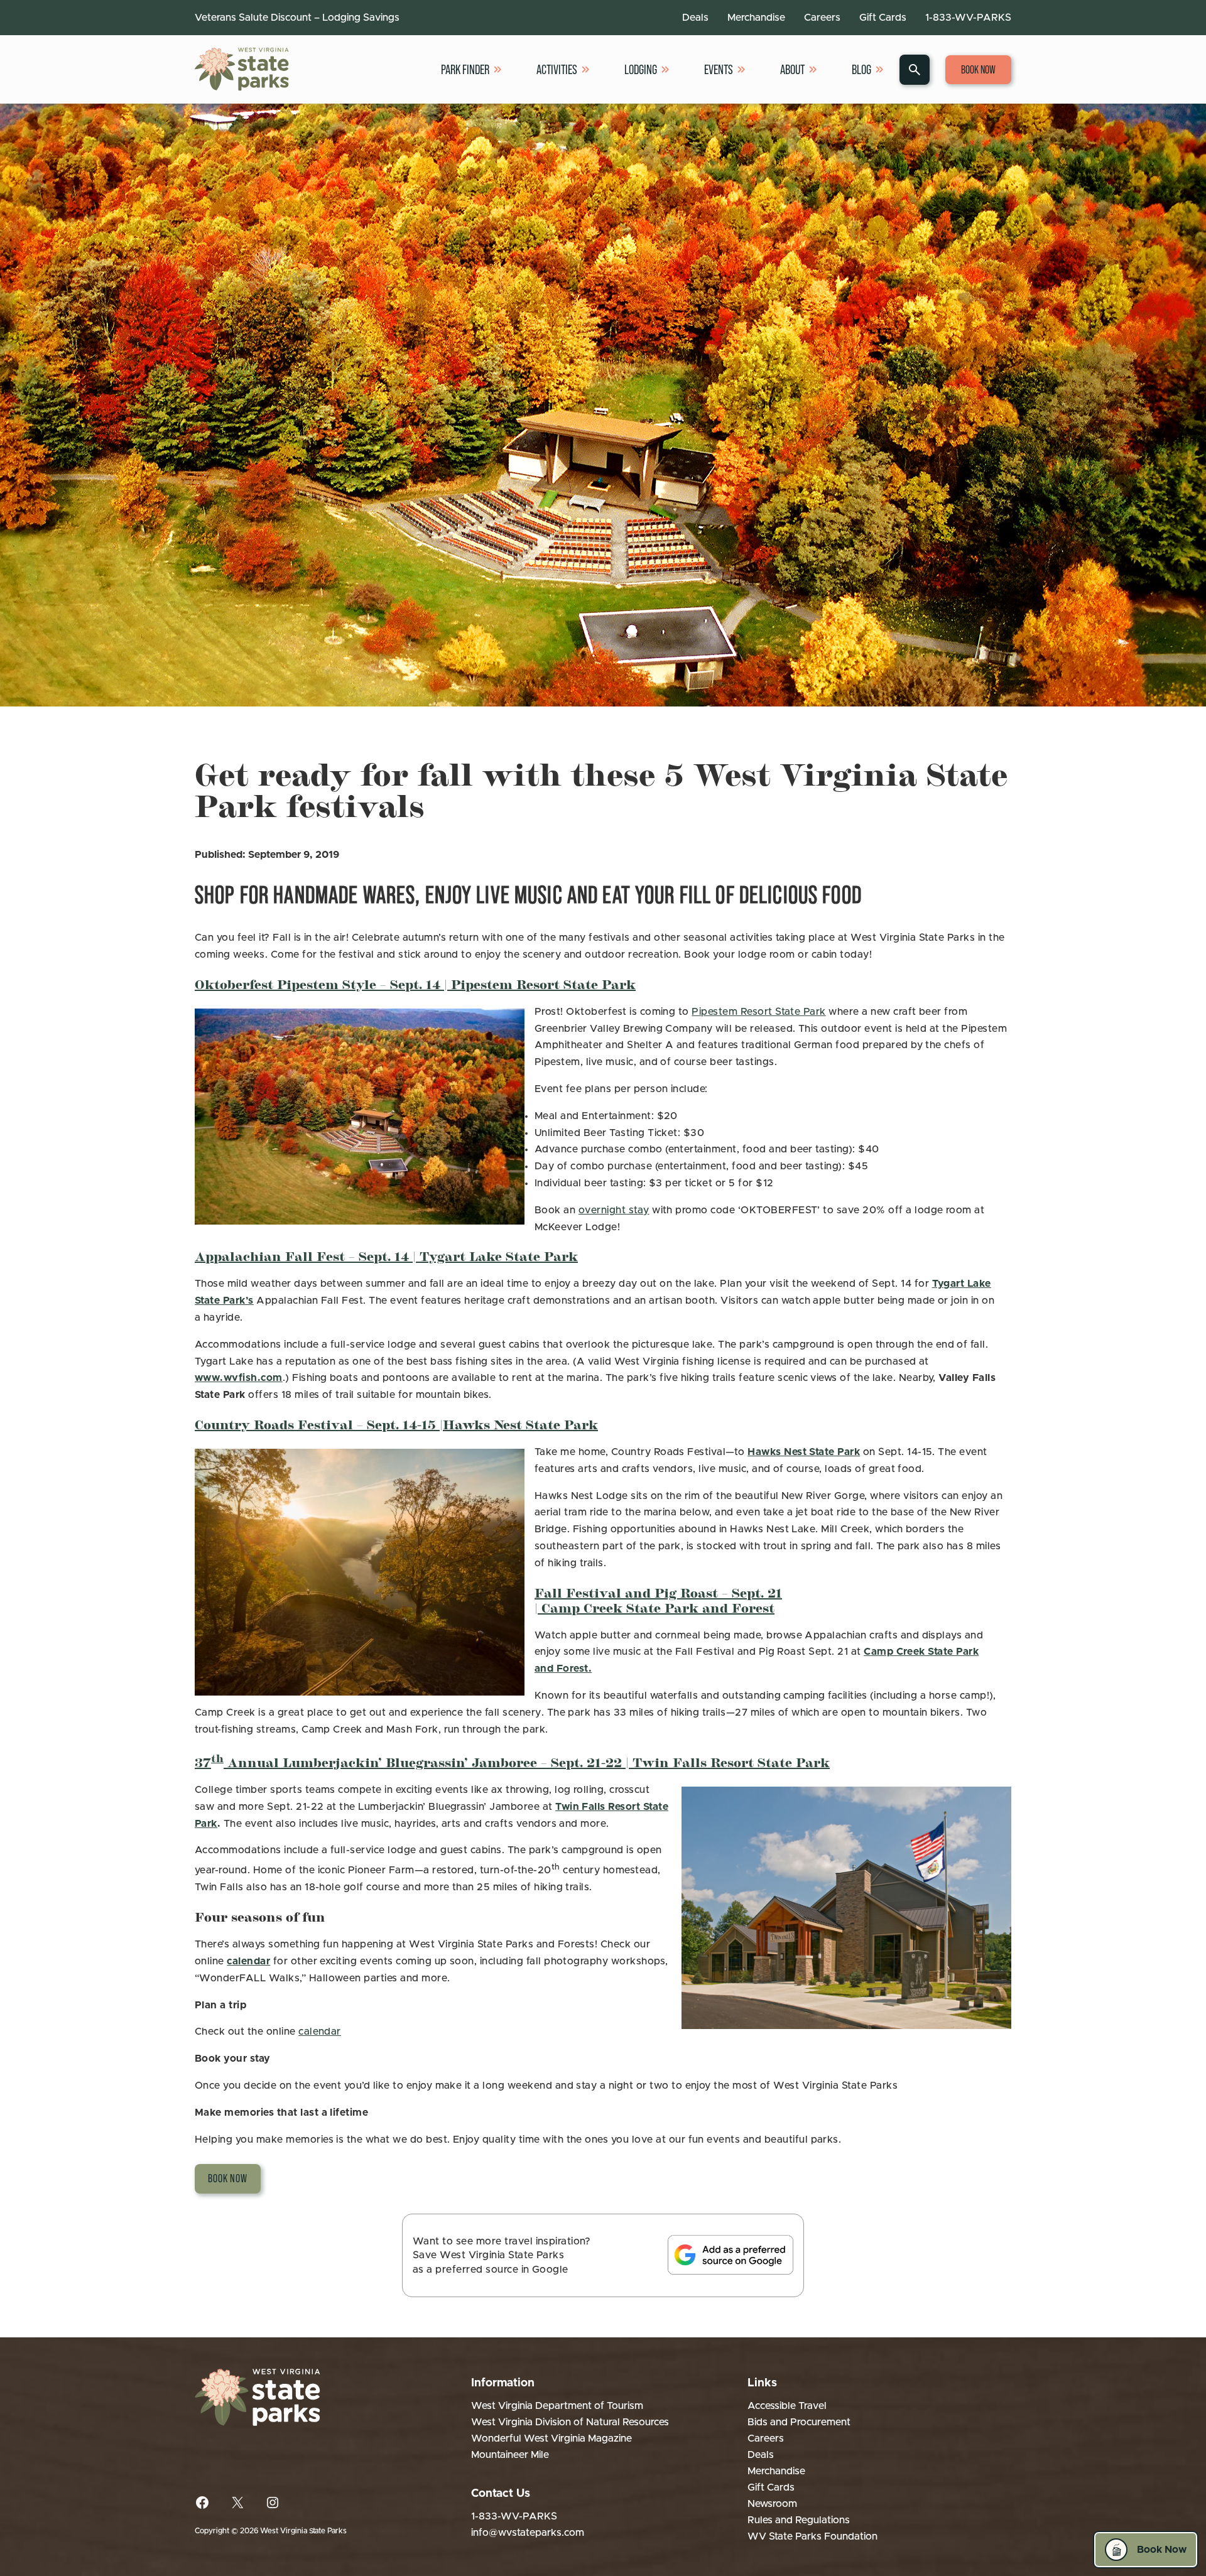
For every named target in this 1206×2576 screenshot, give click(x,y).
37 (203, 1762)
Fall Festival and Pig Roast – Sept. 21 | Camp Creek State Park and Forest (658, 1599)
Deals (695, 18)
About (792, 69)
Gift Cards (883, 18)
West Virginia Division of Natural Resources (570, 2422)
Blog (861, 69)
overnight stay (614, 1210)
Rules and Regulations (799, 2520)
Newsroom (772, 2504)
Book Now (978, 70)
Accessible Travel (787, 2406)
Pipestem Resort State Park (758, 1012)
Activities (557, 69)
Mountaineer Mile (510, 2455)
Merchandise (756, 18)
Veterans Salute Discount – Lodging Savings (297, 18)
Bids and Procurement (799, 2422)
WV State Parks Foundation (812, 2536)
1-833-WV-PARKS (968, 18)
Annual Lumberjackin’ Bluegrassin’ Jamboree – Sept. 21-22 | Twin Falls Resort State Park (527, 1762)
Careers (822, 18)
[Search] (915, 70)
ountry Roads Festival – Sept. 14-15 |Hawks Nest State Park (401, 1424)
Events (719, 69)
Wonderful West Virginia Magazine (551, 2438)
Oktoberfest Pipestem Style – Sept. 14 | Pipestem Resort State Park (415, 983)
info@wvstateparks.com (528, 2533)
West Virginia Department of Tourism (557, 2406)
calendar (320, 2032)
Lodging (641, 69)
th (217, 1758)
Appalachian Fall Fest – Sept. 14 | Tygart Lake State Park (386, 1255)
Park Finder (465, 69)
